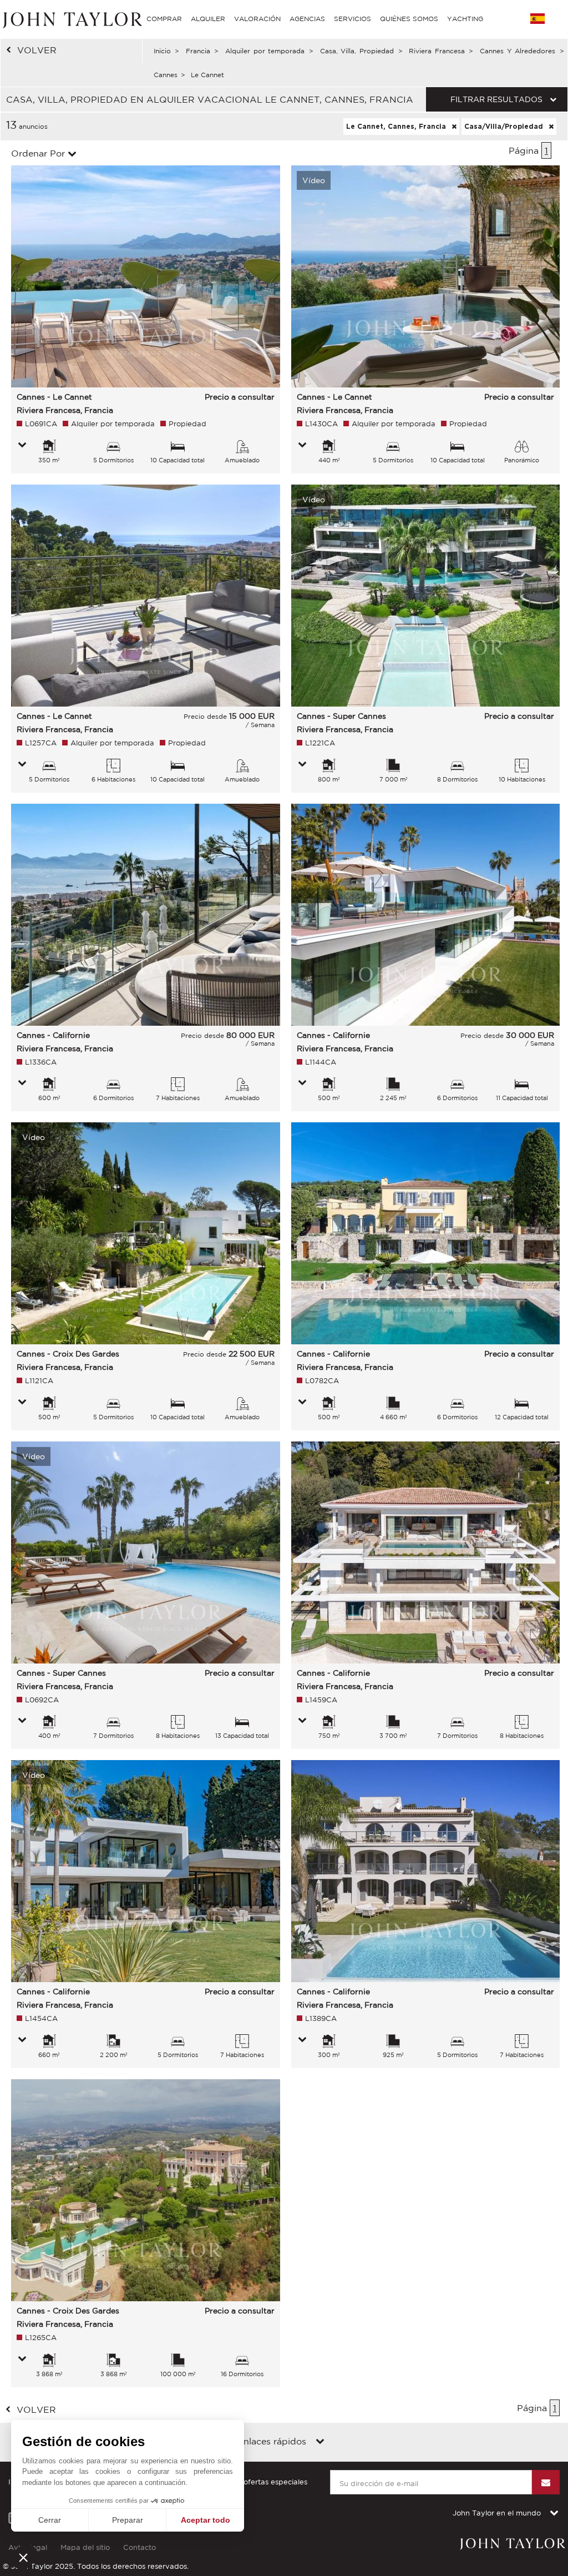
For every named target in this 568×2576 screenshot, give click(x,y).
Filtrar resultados (496, 99)
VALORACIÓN (257, 19)
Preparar (128, 2520)
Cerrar (50, 2520)
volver (37, 50)
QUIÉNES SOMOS (409, 19)
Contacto (140, 2547)
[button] (23, 2557)
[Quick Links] (320, 2442)
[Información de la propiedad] (22, 446)
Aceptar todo (206, 2520)
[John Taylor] (71, 19)
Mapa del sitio (85, 2547)
